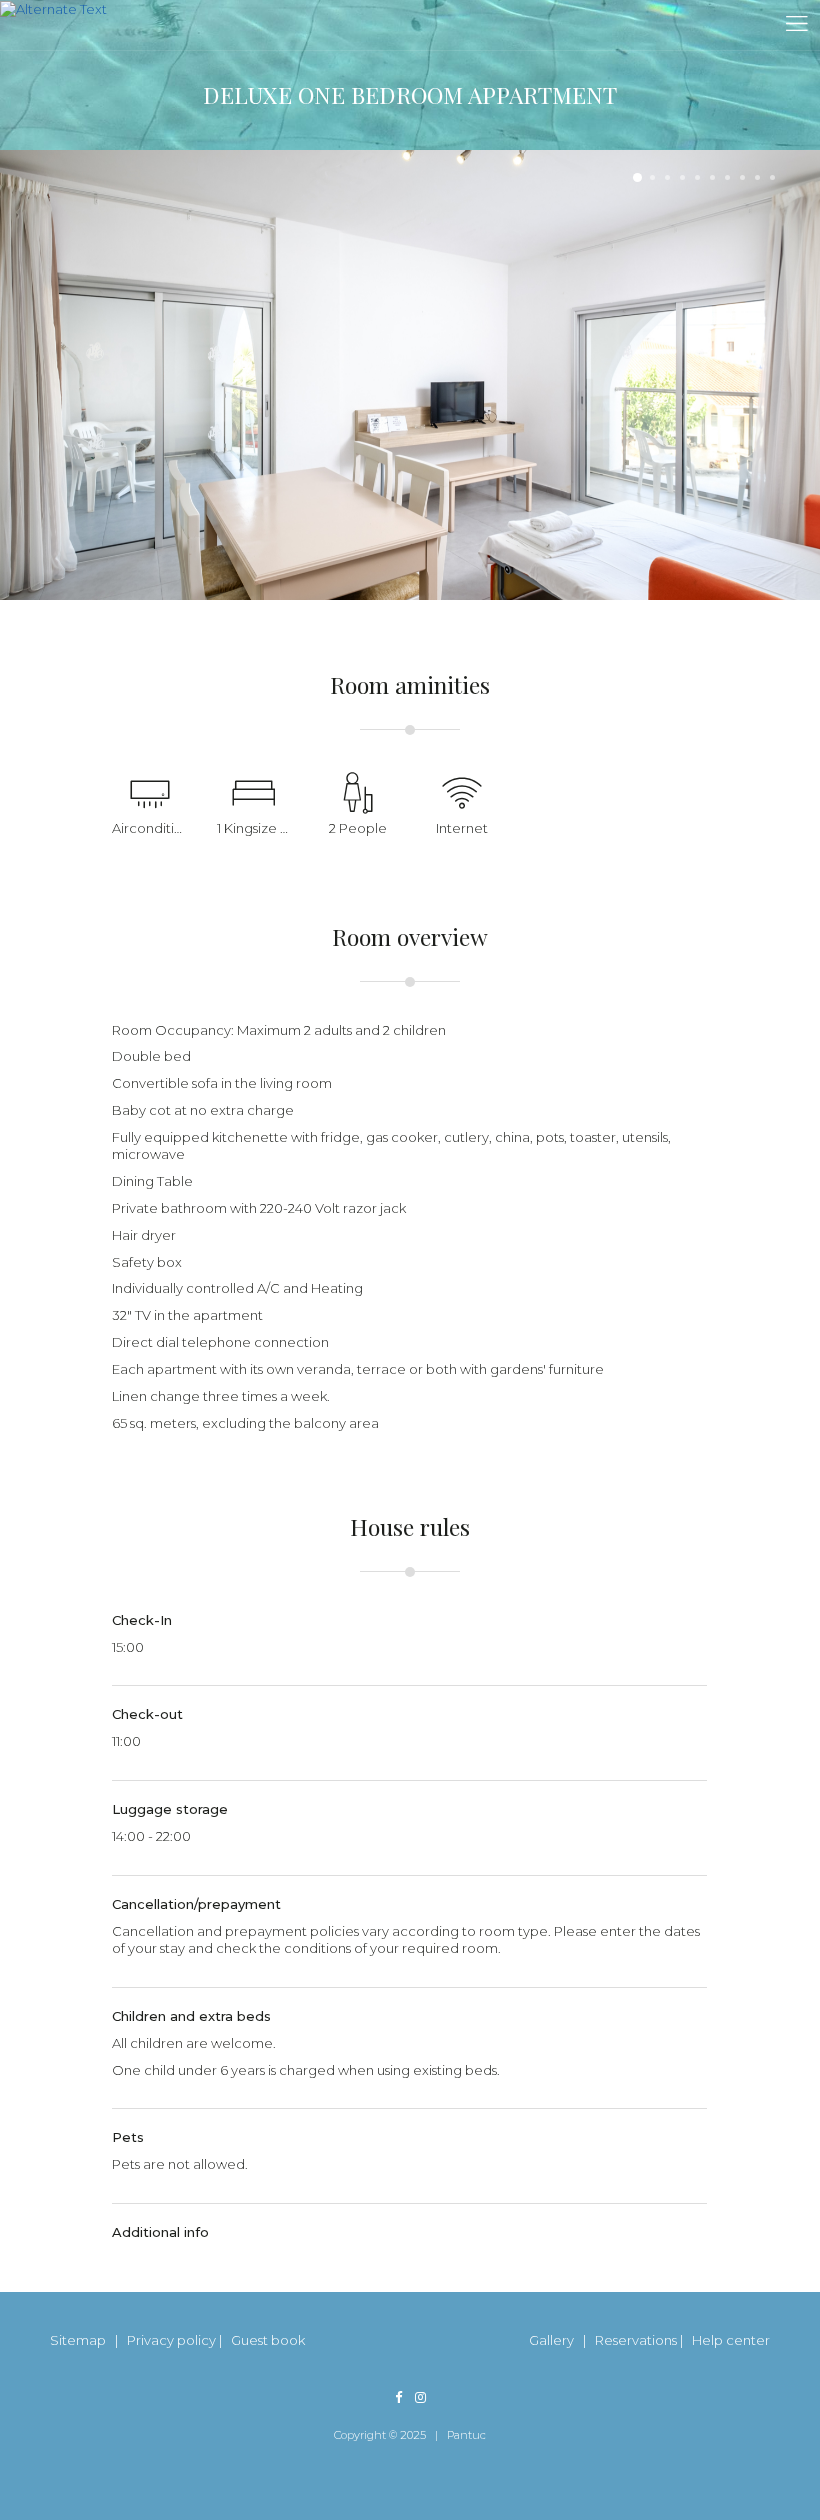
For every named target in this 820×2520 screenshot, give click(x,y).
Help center (731, 2340)
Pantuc (466, 2435)
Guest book (268, 2340)
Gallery (551, 2340)
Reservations (636, 2340)
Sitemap (78, 2340)
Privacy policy (171, 2340)
